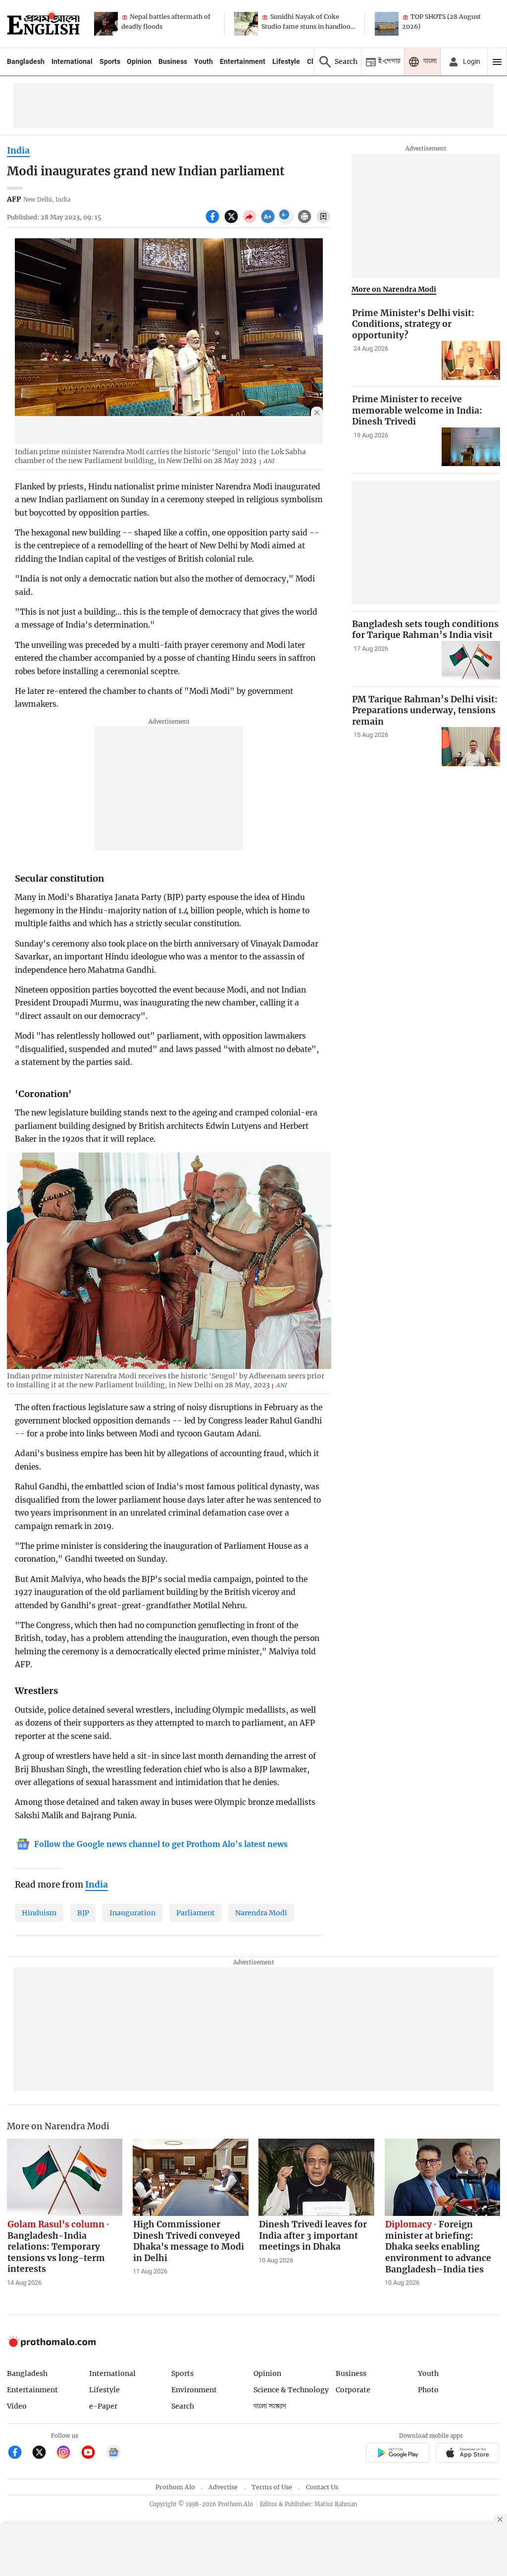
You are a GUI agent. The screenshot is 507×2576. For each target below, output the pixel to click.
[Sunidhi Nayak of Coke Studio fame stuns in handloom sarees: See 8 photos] (246, 24)
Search (183, 2406)
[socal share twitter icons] (232, 222)
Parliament (196, 1913)
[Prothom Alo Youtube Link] (92, 2453)
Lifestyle (286, 61)
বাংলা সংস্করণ (270, 2406)
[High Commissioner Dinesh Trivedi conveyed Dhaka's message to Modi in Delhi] (191, 2177)
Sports (110, 61)
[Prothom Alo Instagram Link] (68, 2453)
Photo (428, 2390)
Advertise (223, 2487)
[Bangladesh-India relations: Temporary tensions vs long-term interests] (65, 2177)
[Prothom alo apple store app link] (468, 2454)
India (18, 151)
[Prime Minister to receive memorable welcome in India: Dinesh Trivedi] (471, 447)
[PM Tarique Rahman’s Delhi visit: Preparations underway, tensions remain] (471, 747)
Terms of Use (272, 2487)
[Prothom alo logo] (51, 2344)
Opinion (139, 61)
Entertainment (243, 61)
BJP (83, 1913)
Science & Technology (291, 2390)
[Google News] (113, 2453)
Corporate (353, 2390)
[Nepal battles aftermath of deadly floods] (106, 24)
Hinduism (39, 1913)
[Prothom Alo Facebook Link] (19, 2453)
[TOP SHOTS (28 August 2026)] (387, 24)
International (72, 61)
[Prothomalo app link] (397, 2454)
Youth (203, 61)
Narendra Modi (261, 1913)
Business (173, 61)
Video (17, 2406)
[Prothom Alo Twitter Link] (43, 2453)
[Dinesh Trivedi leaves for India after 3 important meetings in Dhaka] (316, 2177)
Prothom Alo (175, 2487)
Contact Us (322, 2487)
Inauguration (132, 1913)
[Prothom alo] (43, 24)
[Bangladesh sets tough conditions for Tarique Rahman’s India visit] (471, 660)
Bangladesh (26, 61)
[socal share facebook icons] (214, 222)
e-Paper (103, 2406)
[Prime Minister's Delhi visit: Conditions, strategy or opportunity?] (471, 360)
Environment (194, 2390)
